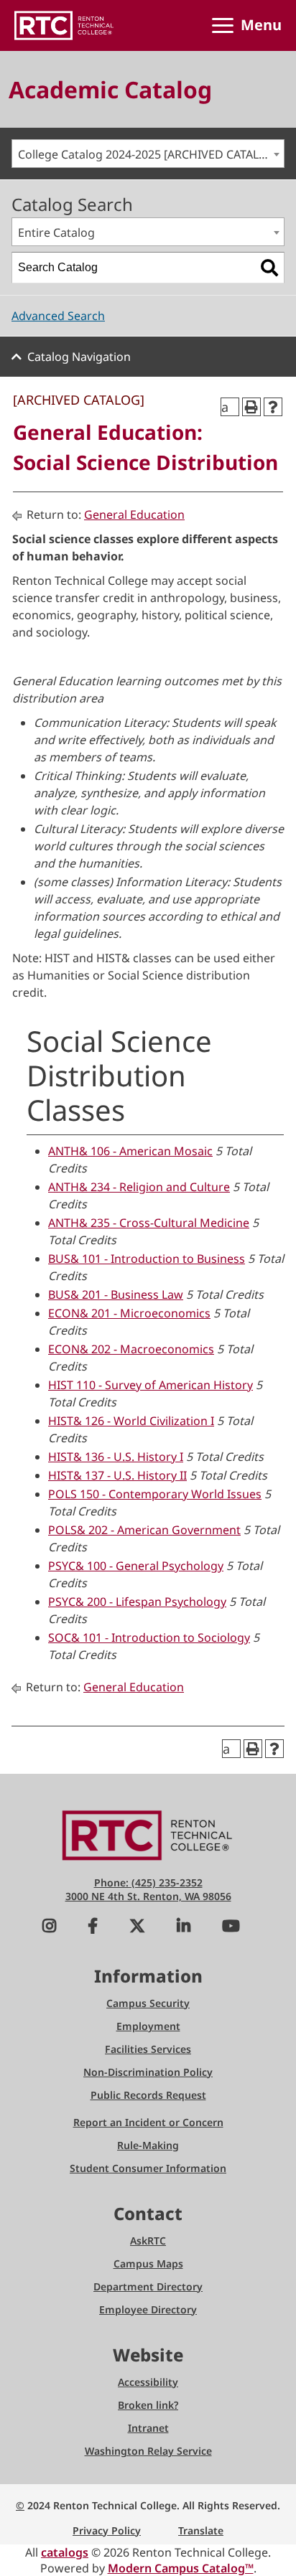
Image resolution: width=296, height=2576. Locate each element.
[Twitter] (137, 1928)
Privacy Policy (107, 2530)
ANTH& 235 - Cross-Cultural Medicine (149, 1223)
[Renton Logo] (64, 25)
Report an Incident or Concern (148, 2122)
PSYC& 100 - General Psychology (136, 1566)
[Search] (269, 268)
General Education (134, 514)
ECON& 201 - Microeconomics (129, 1313)
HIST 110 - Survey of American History (151, 1385)
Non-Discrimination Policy (148, 2072)
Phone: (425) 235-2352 (148, 1882)
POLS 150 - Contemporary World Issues (155, 1494)
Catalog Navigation (79, 357)
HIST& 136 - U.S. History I (116, 1457)
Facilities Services (148, 2049)
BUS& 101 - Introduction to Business (147, 1259)
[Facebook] (93, 1928)
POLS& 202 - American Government (144, 1530)
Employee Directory (148, 2309)
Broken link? (148, 2405)
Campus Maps (148, 2264)
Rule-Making (148, 2145)
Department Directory (148, 2286)
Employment (148, 2026)
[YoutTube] (231, 1928)
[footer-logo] (148, 1834)
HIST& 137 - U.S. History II (117, 1475)
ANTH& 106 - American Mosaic (130, 1151)
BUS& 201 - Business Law (116, 1294)
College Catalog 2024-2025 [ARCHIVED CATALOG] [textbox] (149, 154)
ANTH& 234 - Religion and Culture (139, 1187)
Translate (201, 2530)
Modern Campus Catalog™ (181, 2568)
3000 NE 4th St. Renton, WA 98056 (148, 1896)
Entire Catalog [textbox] (56, 232)
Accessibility (148, 2382)
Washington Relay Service (148, 2451)
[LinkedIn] (184, 1928)
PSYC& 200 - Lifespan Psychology (137, 1602)
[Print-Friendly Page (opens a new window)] (251, 407)
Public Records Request (148, 2095)
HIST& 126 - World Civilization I (131, 1421)
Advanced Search (58, 316)
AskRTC (148, 2241)
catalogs (65, 2552)
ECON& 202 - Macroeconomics (131, 1349)
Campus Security (148, 2003)
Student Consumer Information (148, 2168)
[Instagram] (49, 1928)
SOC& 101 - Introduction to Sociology (149, 1637)
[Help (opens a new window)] (273, 407)
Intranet (148, 2428)
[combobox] (148, 154)
